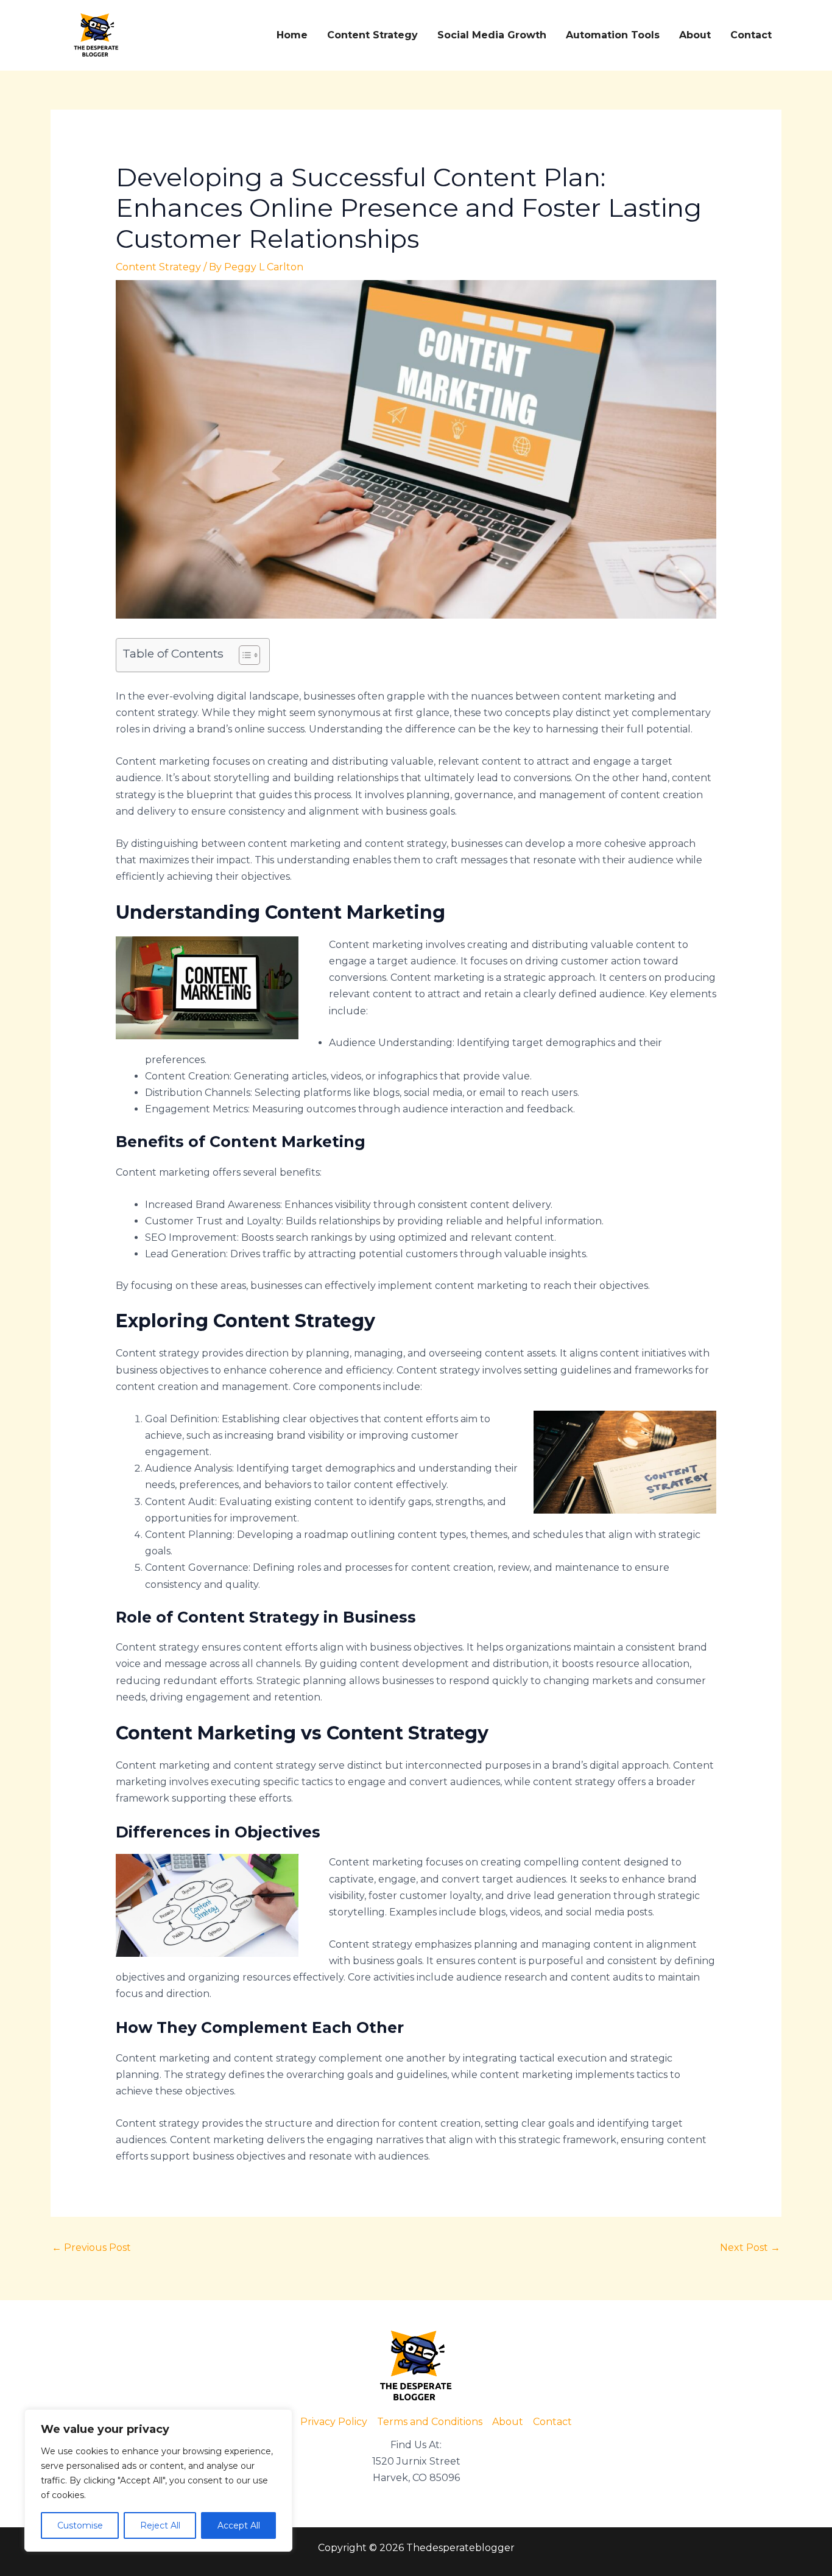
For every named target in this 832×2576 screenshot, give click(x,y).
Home (292, 35)
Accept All (239, 2525)
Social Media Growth (492, 35)
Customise (80, 2525)
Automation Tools (613, 35)
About (695, 35)
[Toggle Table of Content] (243, 655)
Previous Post (91, 2248)
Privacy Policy (334, 2422)
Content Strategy (372, 35)
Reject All (160, 2525)
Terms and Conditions (430, 2422)
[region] (158, 2480)
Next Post (750, 2248)
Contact (751, 35)
